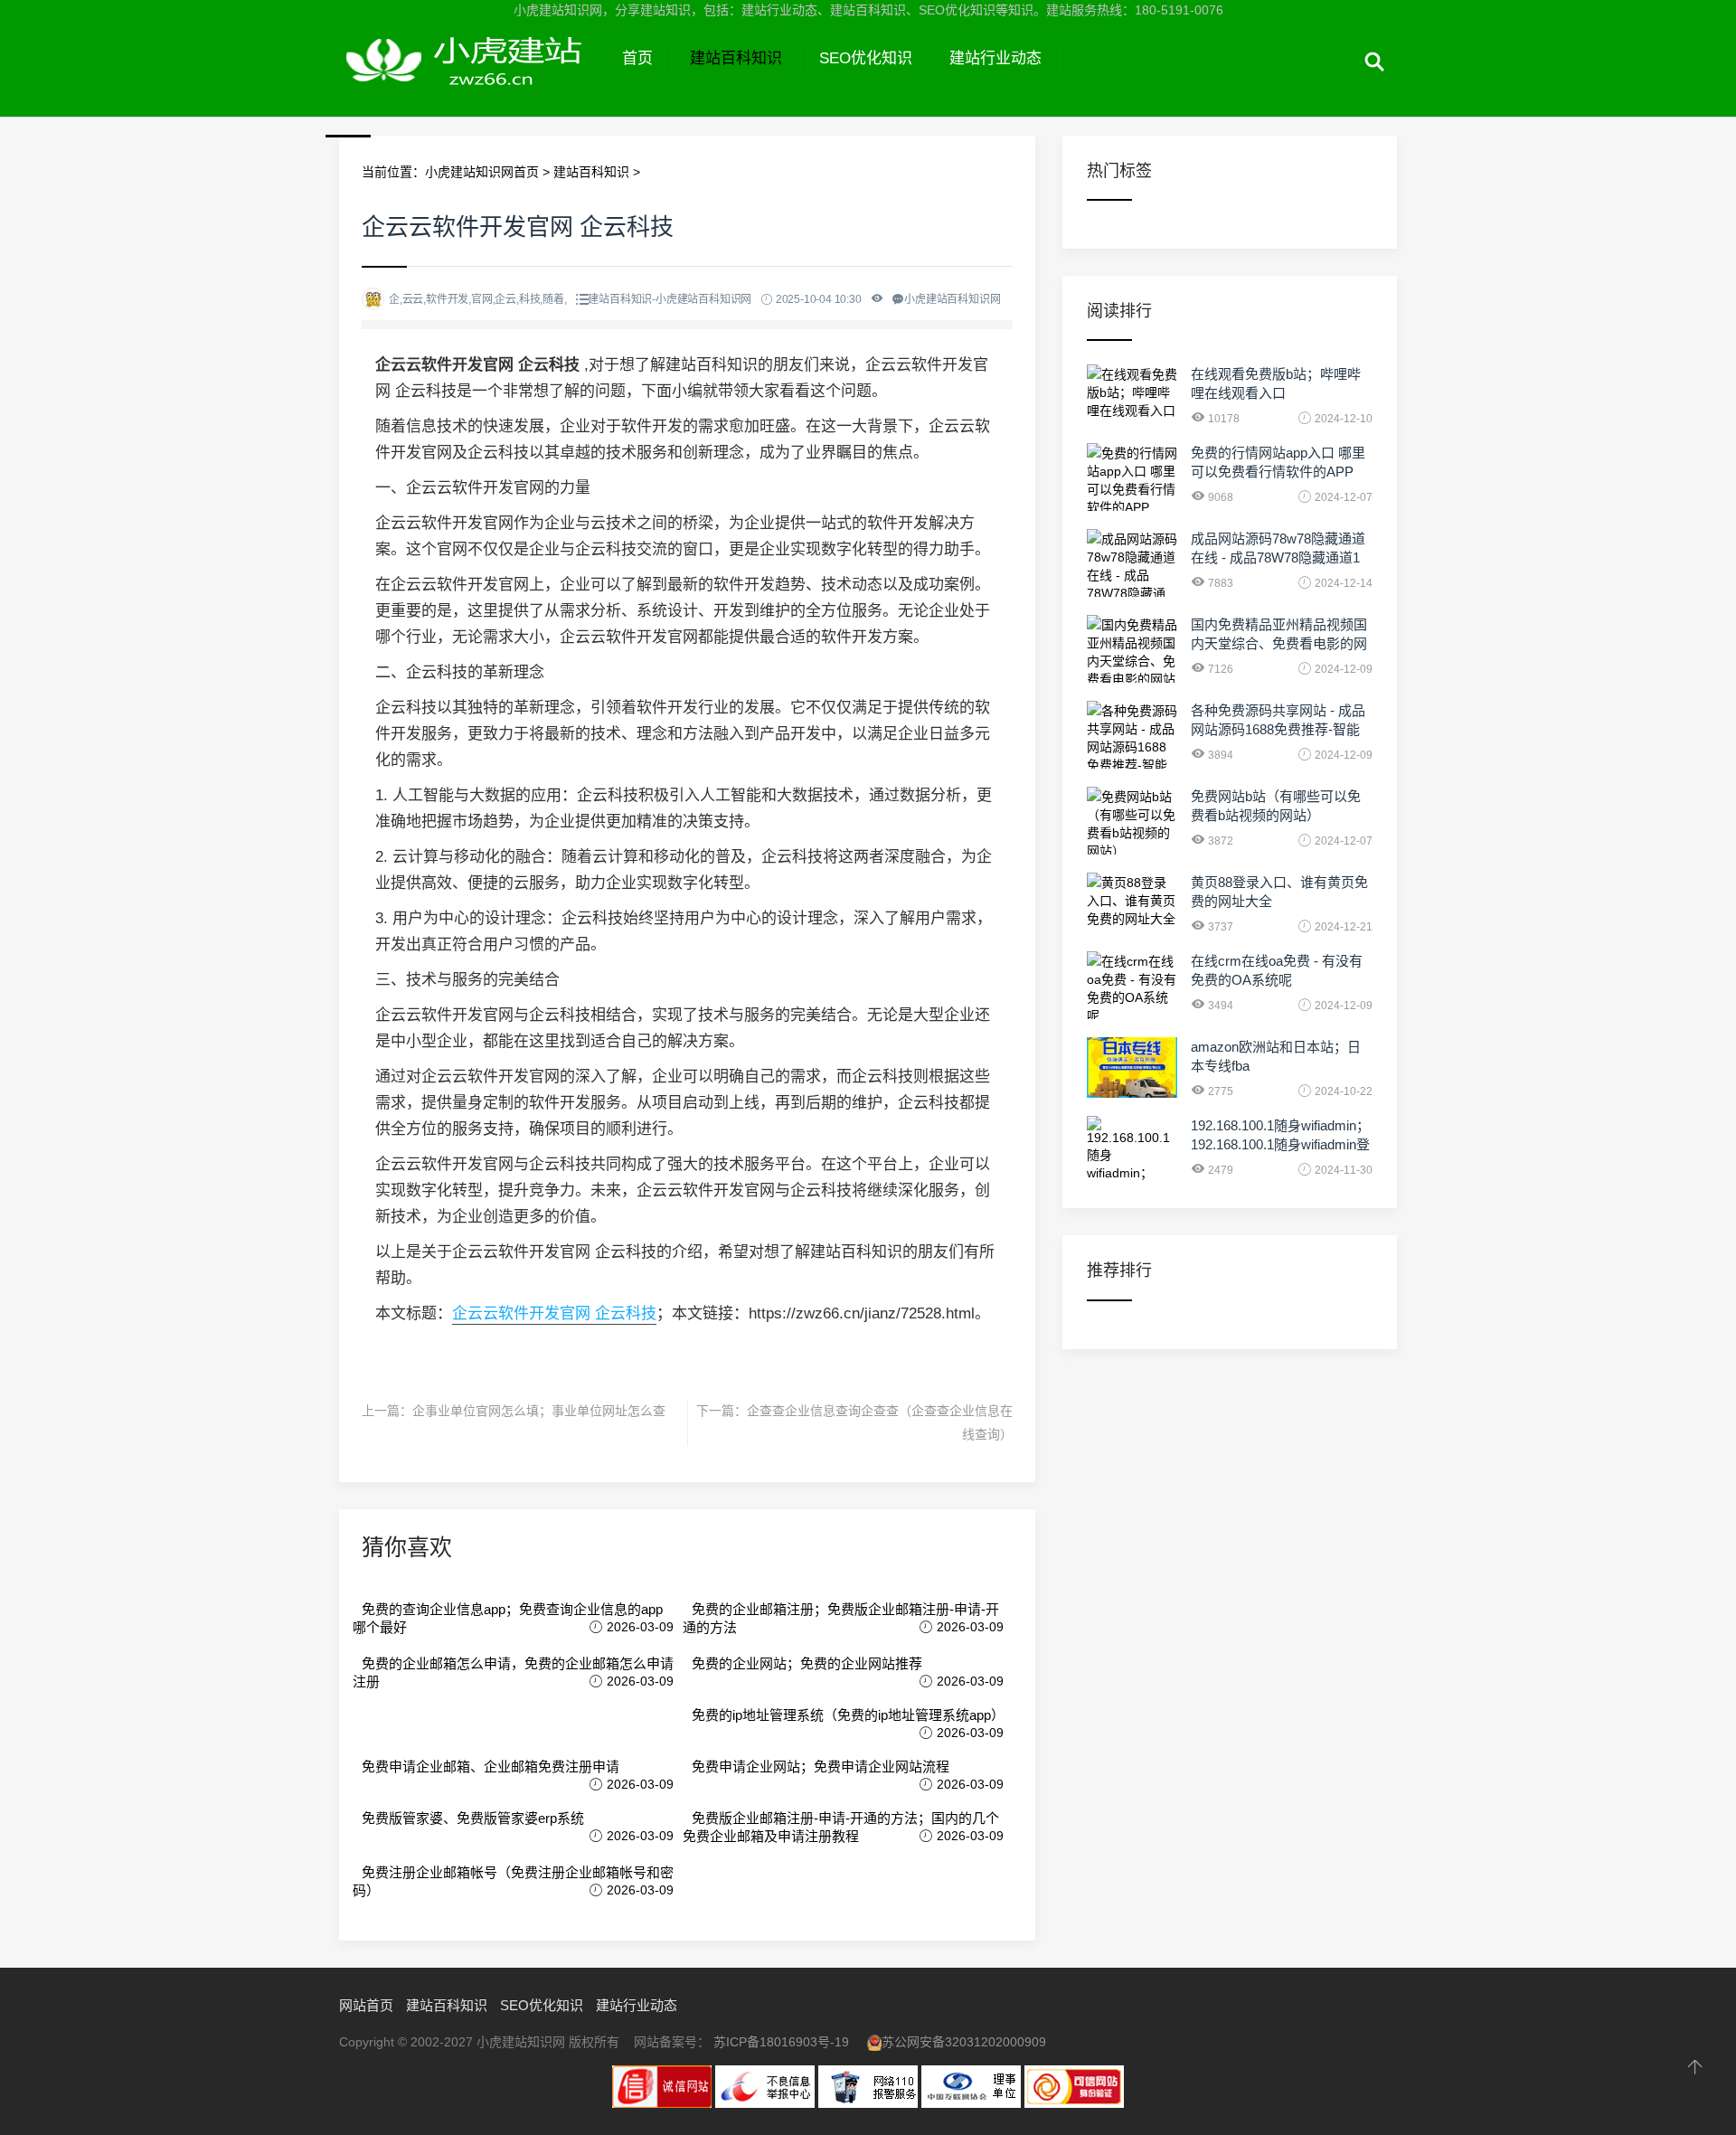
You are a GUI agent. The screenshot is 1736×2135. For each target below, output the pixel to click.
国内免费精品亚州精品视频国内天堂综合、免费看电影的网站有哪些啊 (1279, 643)
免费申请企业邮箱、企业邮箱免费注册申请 (491, 1767)
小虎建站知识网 (472, 80)
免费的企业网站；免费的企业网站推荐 (807, 1663)
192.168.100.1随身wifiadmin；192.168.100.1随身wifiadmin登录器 (1280, 1144)
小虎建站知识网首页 (482, 172)
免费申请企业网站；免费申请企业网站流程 (821, 1767)
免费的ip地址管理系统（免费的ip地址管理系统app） (848, 1715)
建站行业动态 (995, 58)
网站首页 (366, 2005)
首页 (637, 58)
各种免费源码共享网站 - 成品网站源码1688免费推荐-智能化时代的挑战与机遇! (1278, 729)
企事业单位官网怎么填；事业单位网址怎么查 (539, 1411)
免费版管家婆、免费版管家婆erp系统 (473, 1818)
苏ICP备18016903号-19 (781, 2042)
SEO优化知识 (866, 58)
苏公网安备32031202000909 (964, 2042)
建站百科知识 (736, 58)
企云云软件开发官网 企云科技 (554, 1313)
